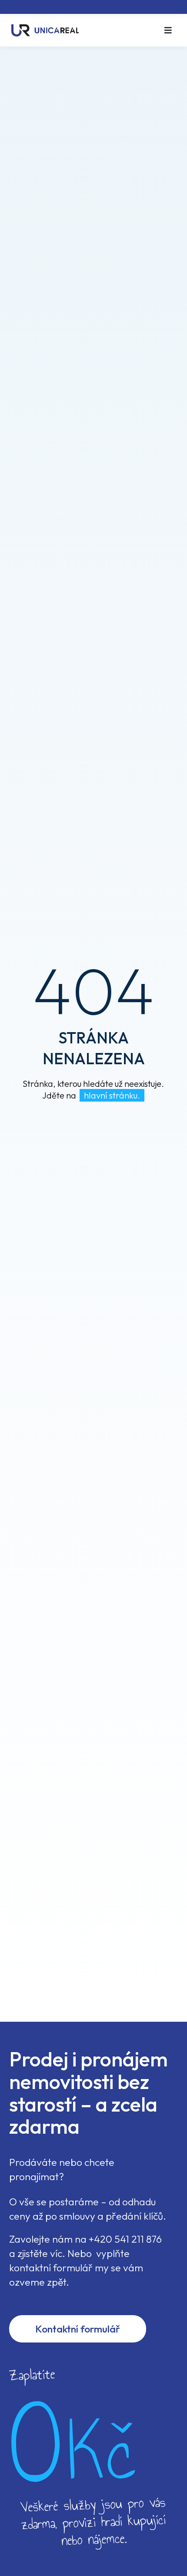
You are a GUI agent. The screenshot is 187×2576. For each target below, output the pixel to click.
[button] (168, 30)
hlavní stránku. (112, 1095)
